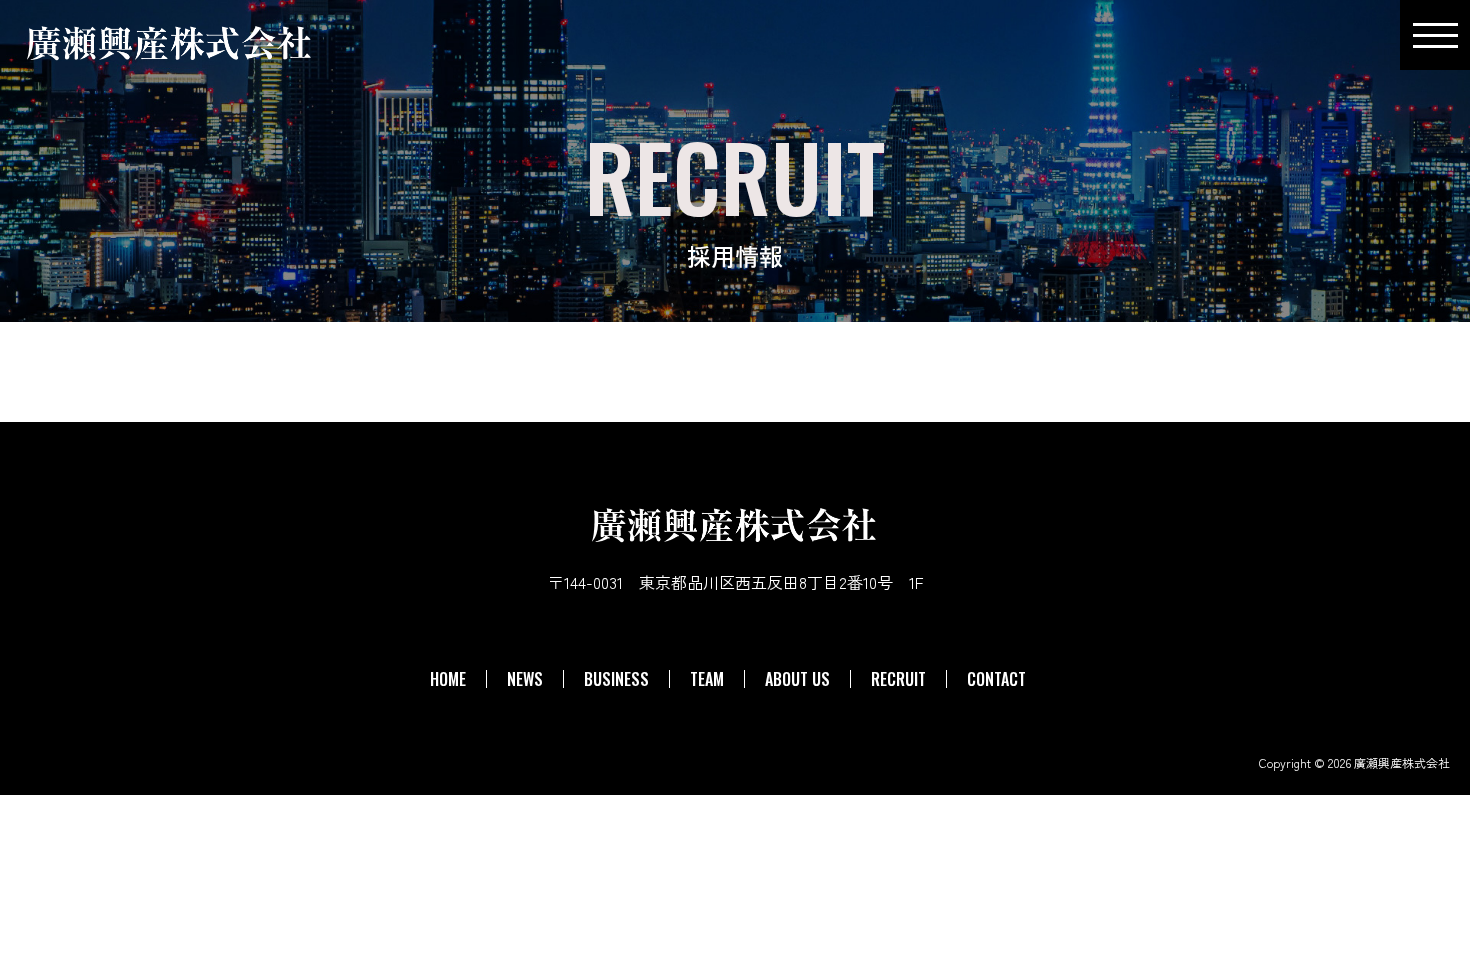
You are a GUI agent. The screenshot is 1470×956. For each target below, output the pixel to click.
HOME (448, 679)
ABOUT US (797, 679)
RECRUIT (898, 679)
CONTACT (996, 679)
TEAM (707, 679)
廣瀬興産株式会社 (1402, 762)
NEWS (525, 679)
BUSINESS (616, 679)
